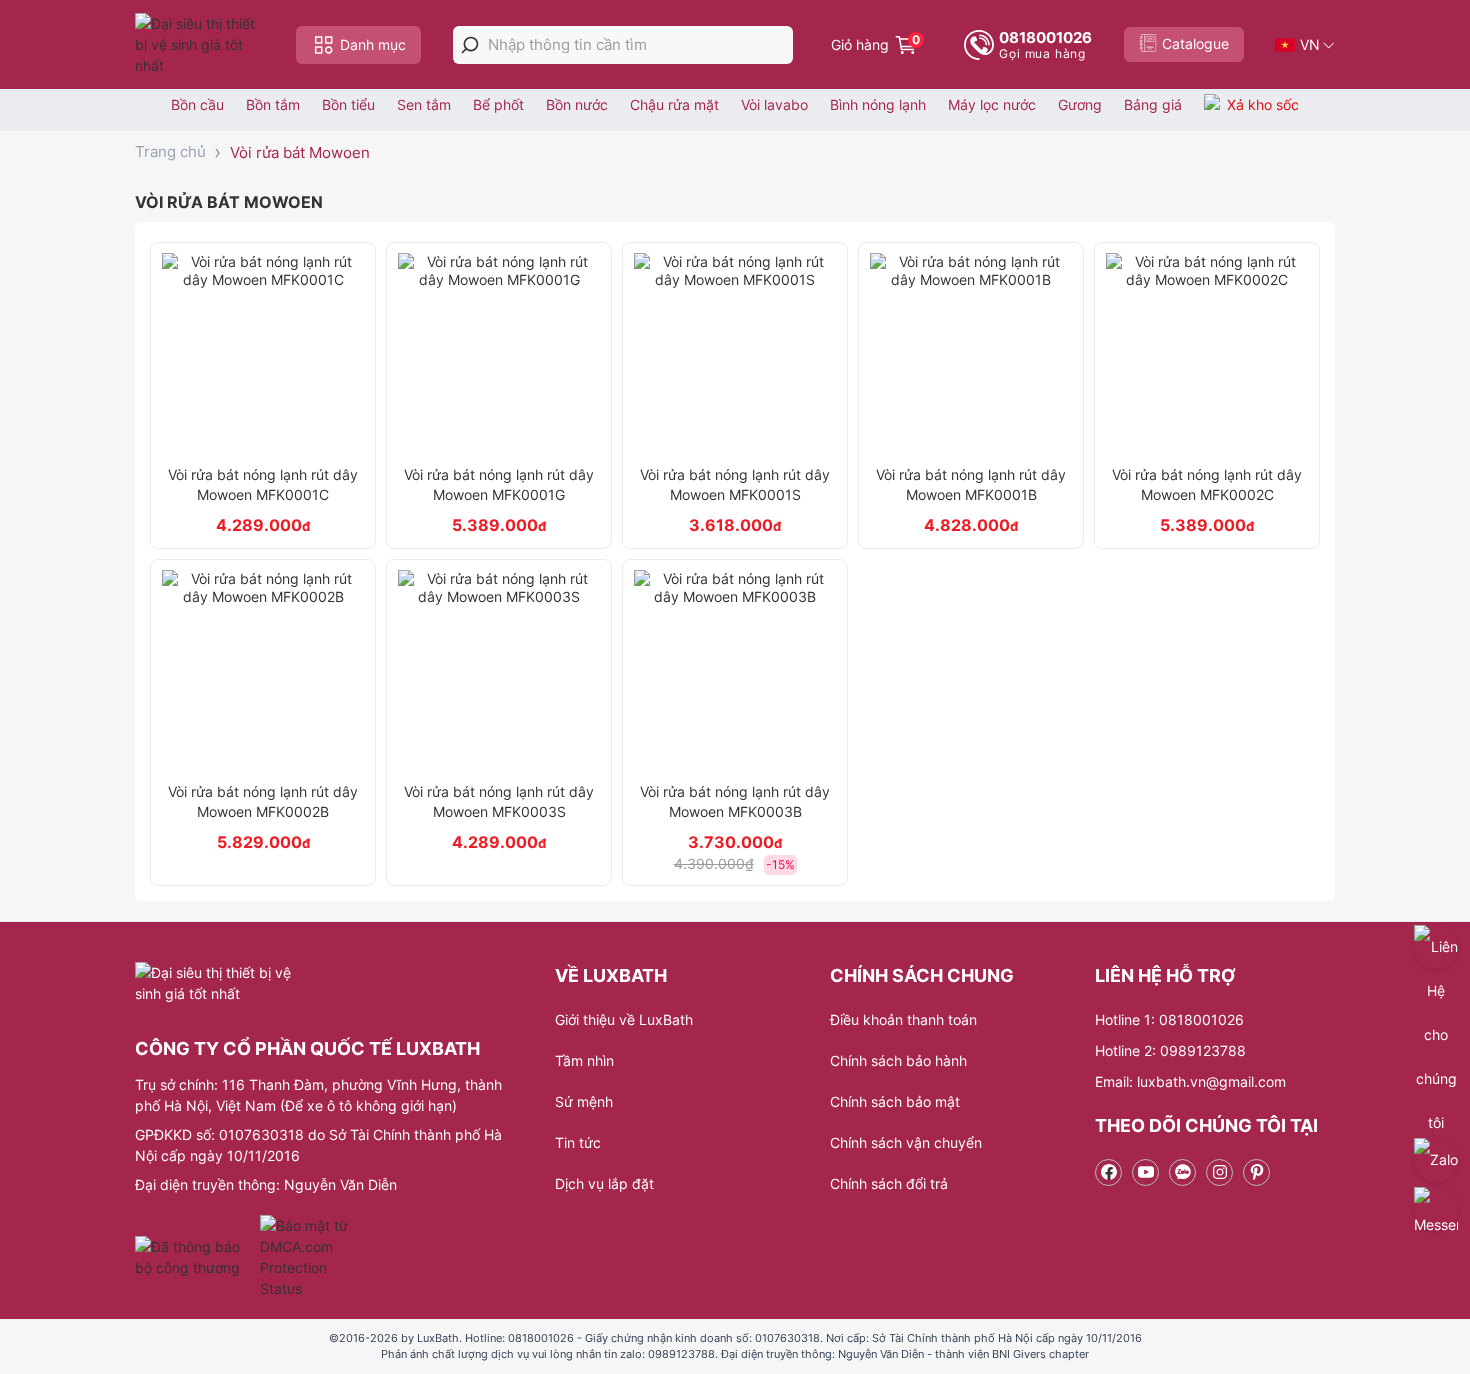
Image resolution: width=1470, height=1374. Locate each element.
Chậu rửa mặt (674, 104)
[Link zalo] (1182, 1172)
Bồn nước (577, 104)
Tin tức (578, 1142)
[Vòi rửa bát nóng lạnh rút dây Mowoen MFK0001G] (499, 354)
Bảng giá (1153, 104)
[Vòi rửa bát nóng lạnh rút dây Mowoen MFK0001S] (735, 354)
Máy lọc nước (992, 104)
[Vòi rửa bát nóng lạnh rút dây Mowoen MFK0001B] (971, 354)
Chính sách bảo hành (898, 1060)
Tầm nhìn (584, 1060)
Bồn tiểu (348, 104)
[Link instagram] (1219, 1172)
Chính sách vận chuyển (906, 1142)
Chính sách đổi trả (889, 1183)
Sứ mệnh (584, 1101)
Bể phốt (498, 104)
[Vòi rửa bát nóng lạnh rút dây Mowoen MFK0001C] (263, 354)
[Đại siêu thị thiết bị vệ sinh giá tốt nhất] (200, 44)
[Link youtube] (1145, 1172)
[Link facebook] (1108, 1172)
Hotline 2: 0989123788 (1170, 1050)
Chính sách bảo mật (895, 1101)
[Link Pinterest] (1256, 1172)
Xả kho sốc (1263, 104)
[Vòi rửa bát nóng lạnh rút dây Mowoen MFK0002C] (1207, 354)
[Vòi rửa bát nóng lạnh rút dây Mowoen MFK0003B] (735, 671)
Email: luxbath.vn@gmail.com (1190, 1081)
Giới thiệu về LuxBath (624, 1019)
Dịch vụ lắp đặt (604, 1183)
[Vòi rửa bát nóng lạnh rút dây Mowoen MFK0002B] (263, 671)
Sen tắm (424, 104)
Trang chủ (170, 151)
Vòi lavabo (774, 104)
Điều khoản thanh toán (903, 1019)
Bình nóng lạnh (878, 104)
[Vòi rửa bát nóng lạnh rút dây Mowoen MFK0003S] (499, 671)
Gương (1080, 104)
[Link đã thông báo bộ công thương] (195, 1257)
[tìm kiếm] (470, 45)
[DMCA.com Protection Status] (306, 1257)
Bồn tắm (273, 104)
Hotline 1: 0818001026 (1169, 1019)
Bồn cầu (197, 104)
